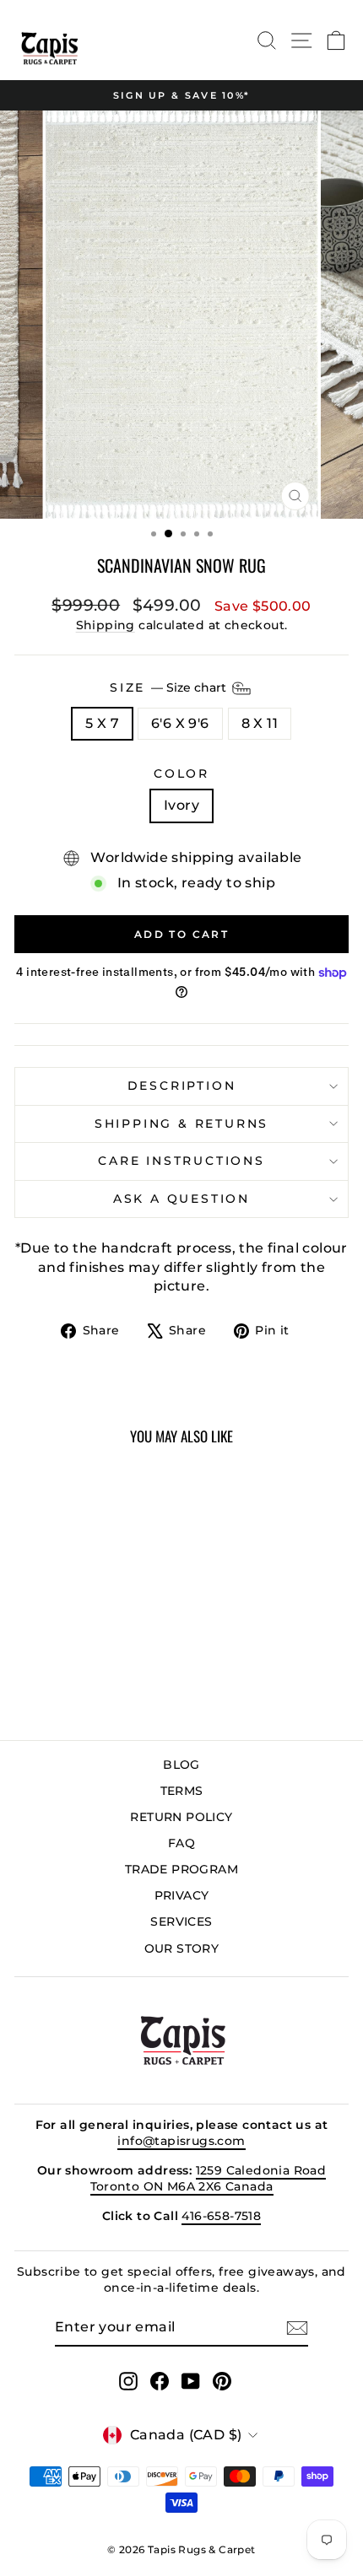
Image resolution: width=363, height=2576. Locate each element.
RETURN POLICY (181, 1817)
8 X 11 (260, 723)
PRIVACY (182, 1895)
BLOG (181, 1765)
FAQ (181, 1843)
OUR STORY (182, 1948)
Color (181, 773)
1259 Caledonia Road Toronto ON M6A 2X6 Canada (209, 2179)
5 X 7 (102, 723)
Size (170, 687)
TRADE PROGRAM (181, 1869)
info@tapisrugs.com (181, 2141)
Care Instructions (181, 1161)
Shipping (106, 625)
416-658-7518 (221, 2216)
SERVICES (181, 1921)
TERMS (182, 1791)
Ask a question (181, 1199)
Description (182, 1086)
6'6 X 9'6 (180, 723)
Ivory (181, 805)
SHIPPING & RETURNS (181, 1124)
